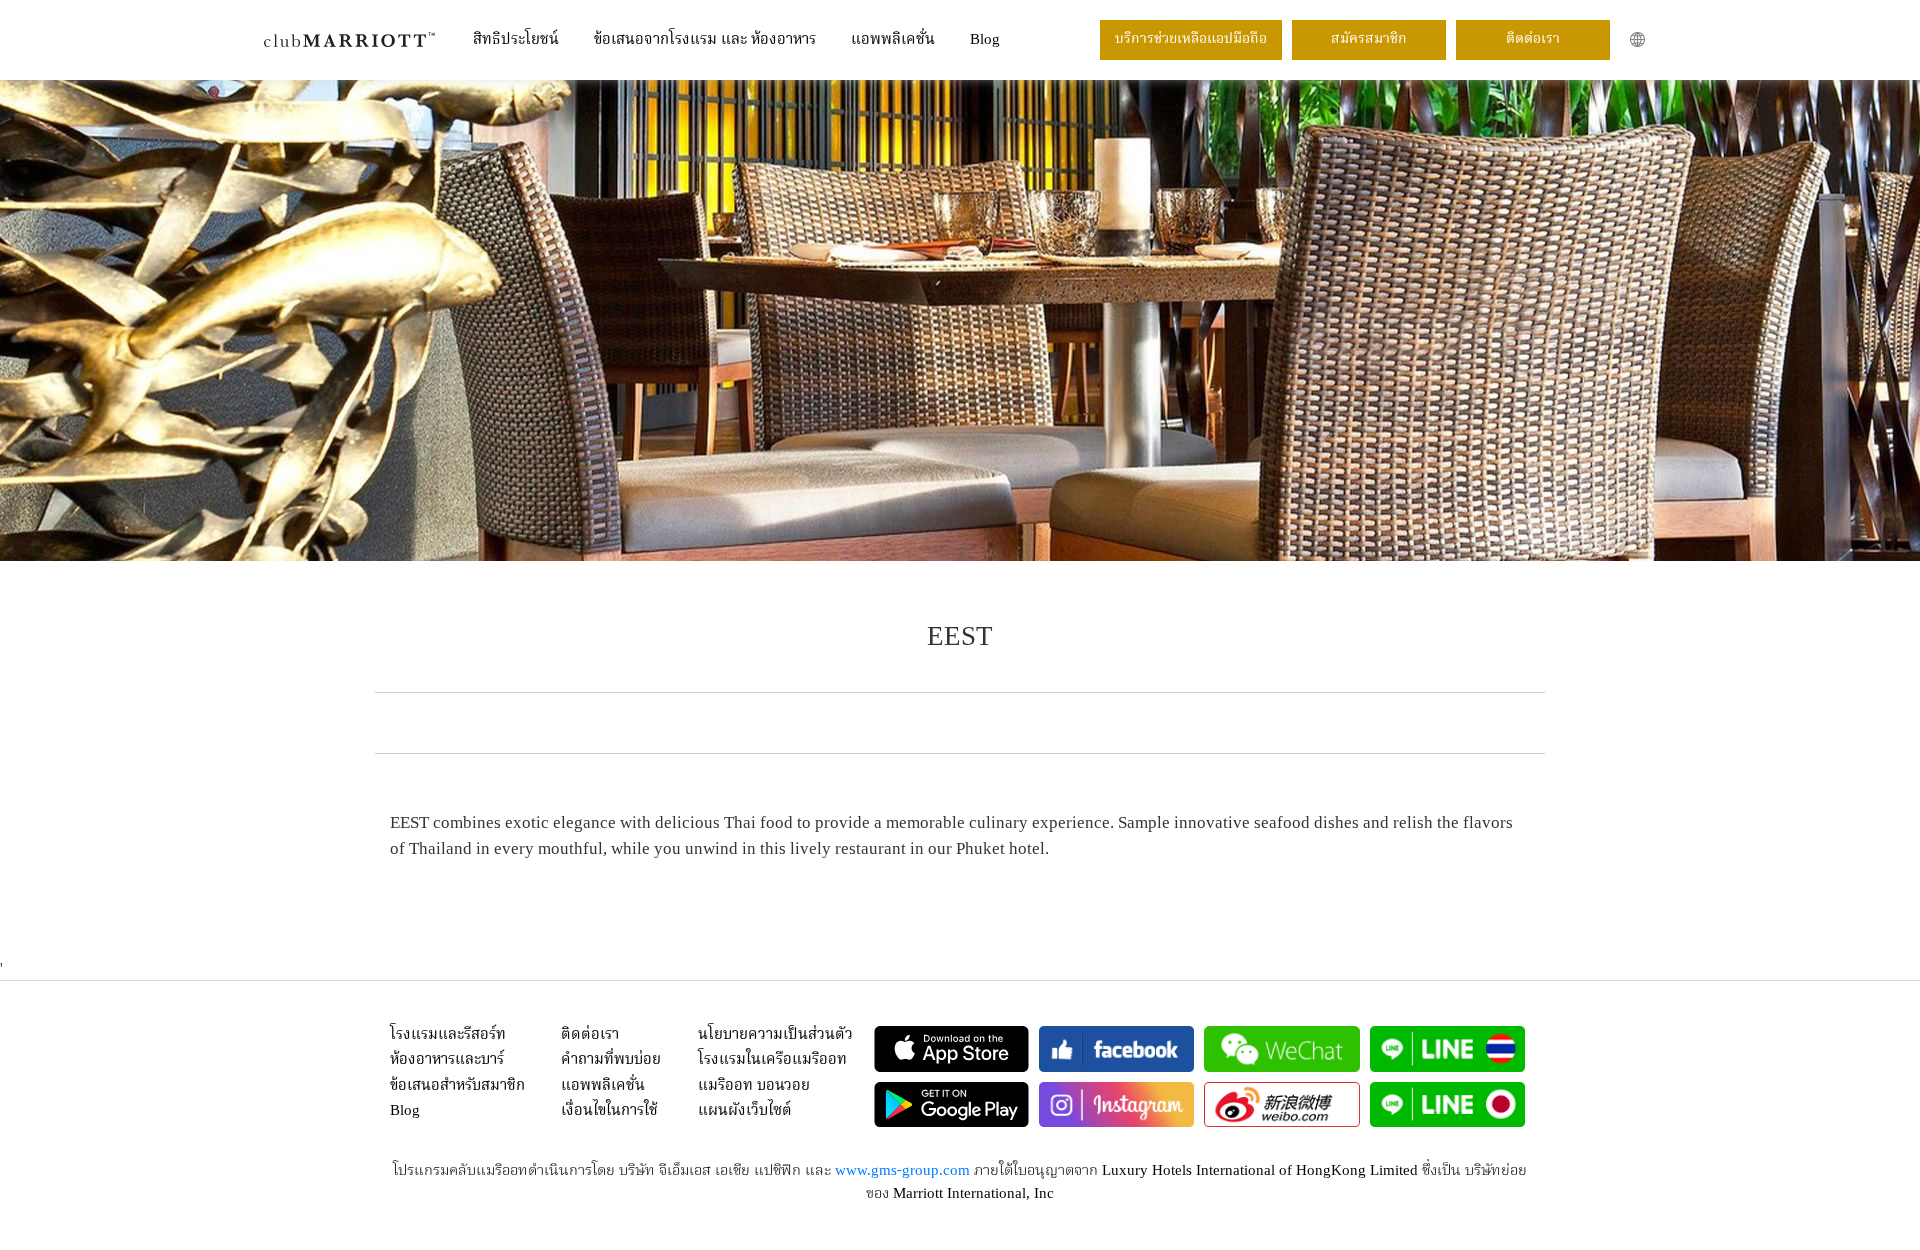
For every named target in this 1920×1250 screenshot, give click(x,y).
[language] (1637, 39)
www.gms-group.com (902, 1171)
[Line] (1447, 1049)
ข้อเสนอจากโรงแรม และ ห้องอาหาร (705, 40)
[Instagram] (1116, 1105)
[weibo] (1281, 1105)
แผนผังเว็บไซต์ (745, 1111)
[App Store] (951, 1049)
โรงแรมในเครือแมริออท (772, 1060)
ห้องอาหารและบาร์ (447, 1060)
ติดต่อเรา (1533, 39)
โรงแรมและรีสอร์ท (448, 1035)
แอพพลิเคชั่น (893, 40)
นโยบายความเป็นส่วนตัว (775, 1035)
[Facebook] (1116, 1049)
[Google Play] (951, 1105)
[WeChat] (1281, 1049)
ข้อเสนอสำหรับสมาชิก (457, 1086)
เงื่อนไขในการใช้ (609, 1111)
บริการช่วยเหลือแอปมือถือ (1191, 39)
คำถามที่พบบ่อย (611, 1060)
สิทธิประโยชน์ (516, 40)
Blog (985, 40)
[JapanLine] (1447, 1105)
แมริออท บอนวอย (754, 1086)
